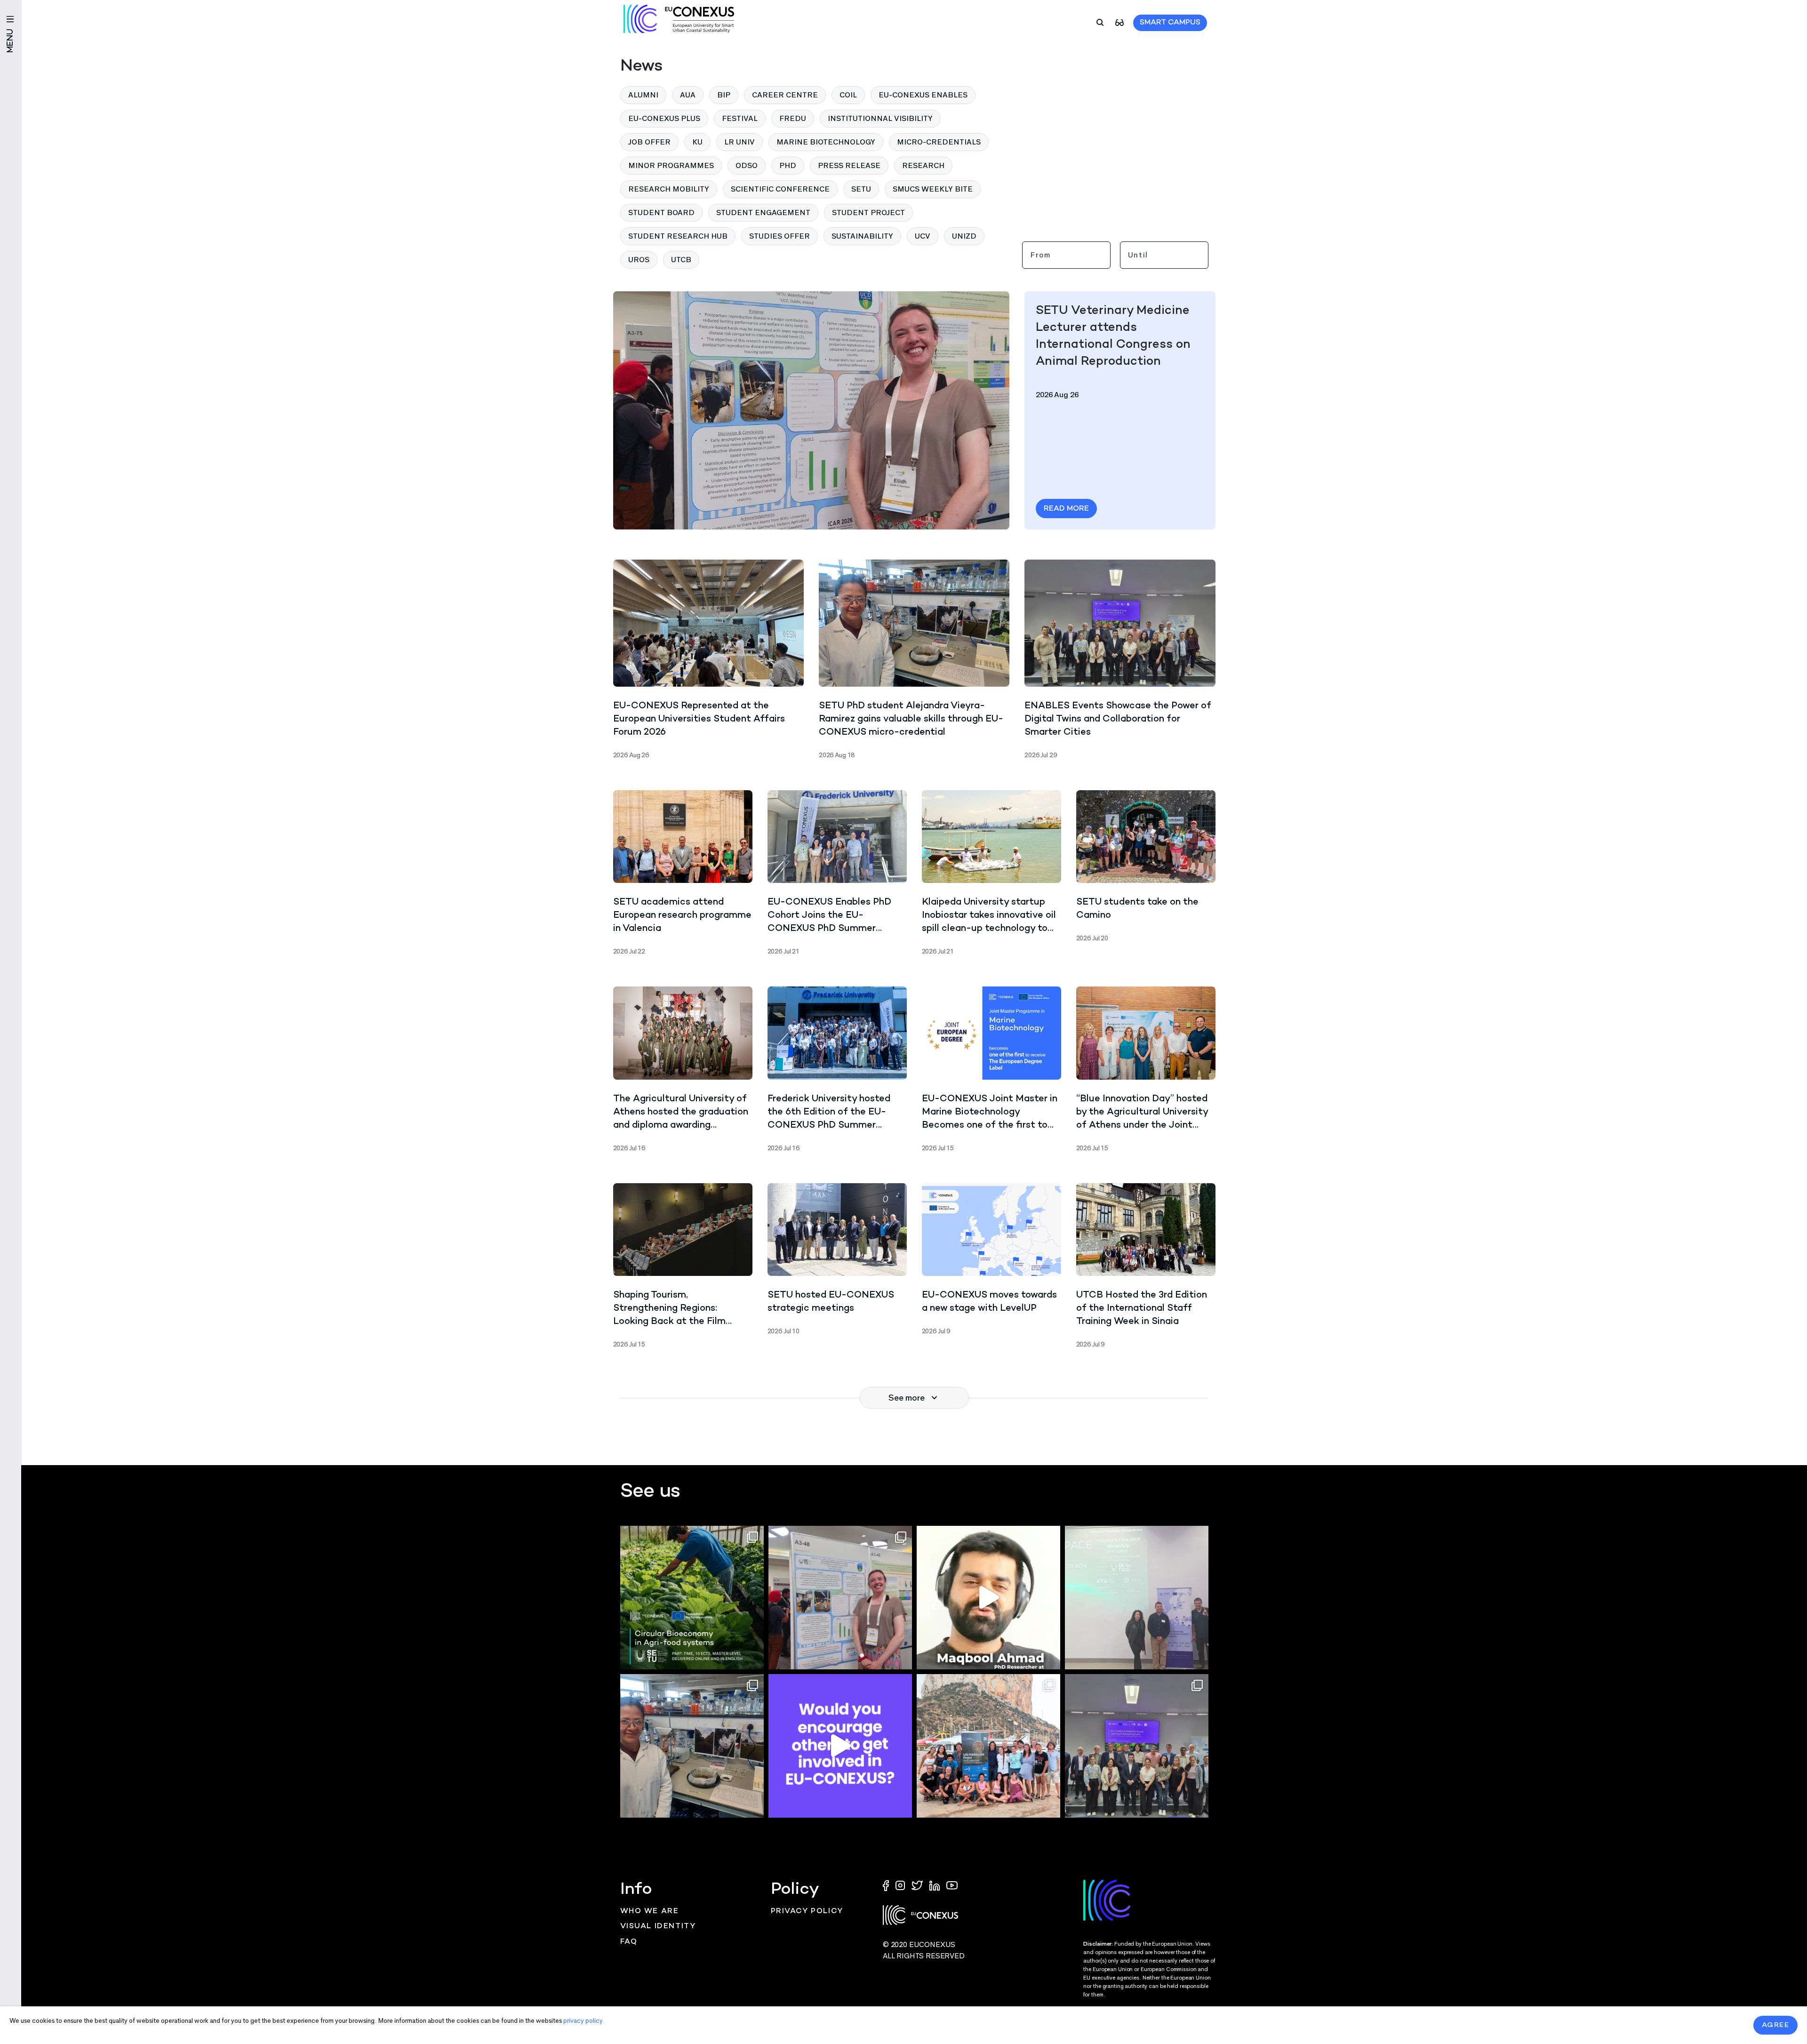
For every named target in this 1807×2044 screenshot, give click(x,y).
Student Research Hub (678, 236)
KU (697, 142)
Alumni (643, 95)
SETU (861, 189)
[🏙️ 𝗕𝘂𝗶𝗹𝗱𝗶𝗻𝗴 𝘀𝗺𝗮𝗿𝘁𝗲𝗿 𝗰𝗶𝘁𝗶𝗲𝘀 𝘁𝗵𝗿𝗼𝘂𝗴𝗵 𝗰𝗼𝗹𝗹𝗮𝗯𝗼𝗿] (1137, 1746)
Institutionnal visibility (880, 118)
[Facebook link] (888, 1885)
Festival (740, 118)
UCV (923, 236)
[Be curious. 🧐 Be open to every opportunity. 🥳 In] (988, 1598)
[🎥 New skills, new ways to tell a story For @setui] (692, 1746)
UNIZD (964, 236)
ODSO (747, 165)
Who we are (650, 1912)
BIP (724, 95)
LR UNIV (740, 142)
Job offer (649, 142)
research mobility (669, 189)
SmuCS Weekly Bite (933, 189)
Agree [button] (1776, 2025)
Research (923, 165)
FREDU (793, 118)
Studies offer (780, 236)
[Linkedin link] (935, 1885)
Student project (868, 212)
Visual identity (658, 1927)
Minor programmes (671, 165)
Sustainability (862, 236)
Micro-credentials (939, 142)
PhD (788, 165)
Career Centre (785, 95)
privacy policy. (584, 2021)
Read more (1066, 509)
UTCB (681, 260)
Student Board (661, 212)
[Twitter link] (918, 1885)
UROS (639, 260)
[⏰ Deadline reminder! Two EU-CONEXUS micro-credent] (692, 1598)
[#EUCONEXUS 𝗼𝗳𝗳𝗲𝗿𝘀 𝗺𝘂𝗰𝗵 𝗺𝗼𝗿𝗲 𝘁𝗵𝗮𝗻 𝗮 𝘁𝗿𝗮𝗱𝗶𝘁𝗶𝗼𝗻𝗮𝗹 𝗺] (840, 1746)
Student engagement (763, 212)
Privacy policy (807, 1912)
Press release (849, 165)
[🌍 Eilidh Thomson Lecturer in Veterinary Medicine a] (840, 1598)
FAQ (629, 1942)
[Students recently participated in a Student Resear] (1137, 1598)
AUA (688, 95)
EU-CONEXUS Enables (923, 95)
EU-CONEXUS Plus (664, 118)
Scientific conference (780, 189)
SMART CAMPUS (1170, 23)
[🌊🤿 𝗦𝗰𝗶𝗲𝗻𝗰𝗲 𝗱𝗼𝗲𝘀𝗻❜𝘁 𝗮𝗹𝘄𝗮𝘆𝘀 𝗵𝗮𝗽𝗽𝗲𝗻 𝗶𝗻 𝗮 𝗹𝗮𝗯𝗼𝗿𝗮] (988, 1746)
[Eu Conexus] (679, 19)
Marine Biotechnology (826, 142)
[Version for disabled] (1119, 22)
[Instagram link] (901, 1885)
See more (907, 1398)
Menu (11, 41)
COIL (848, 95)
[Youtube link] (952, 1885)
